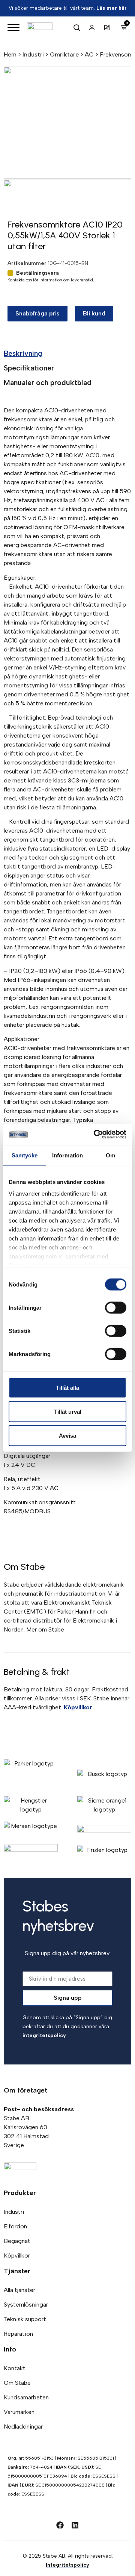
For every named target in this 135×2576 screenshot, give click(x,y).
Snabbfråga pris (37, 313)
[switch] (116, 1307)
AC (89, 54)
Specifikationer (29, 368)
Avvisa (67, 1435)
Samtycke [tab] (25, 1155)
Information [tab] (67, 1155)
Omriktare (64, 54)
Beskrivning (23, 353)
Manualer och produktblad (48, 383)
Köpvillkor (78, 1707)
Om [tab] (110, 1155)
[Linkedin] (75, 2525)
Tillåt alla (67, 1387)
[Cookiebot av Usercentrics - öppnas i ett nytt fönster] (95, 1135)
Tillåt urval (68, 1411)
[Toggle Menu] (13, 28)
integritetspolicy (44, 2035)
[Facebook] (60, 2525)
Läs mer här (112, 8)
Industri (33, 54)
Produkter (20, 2193)
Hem (10, 54)
